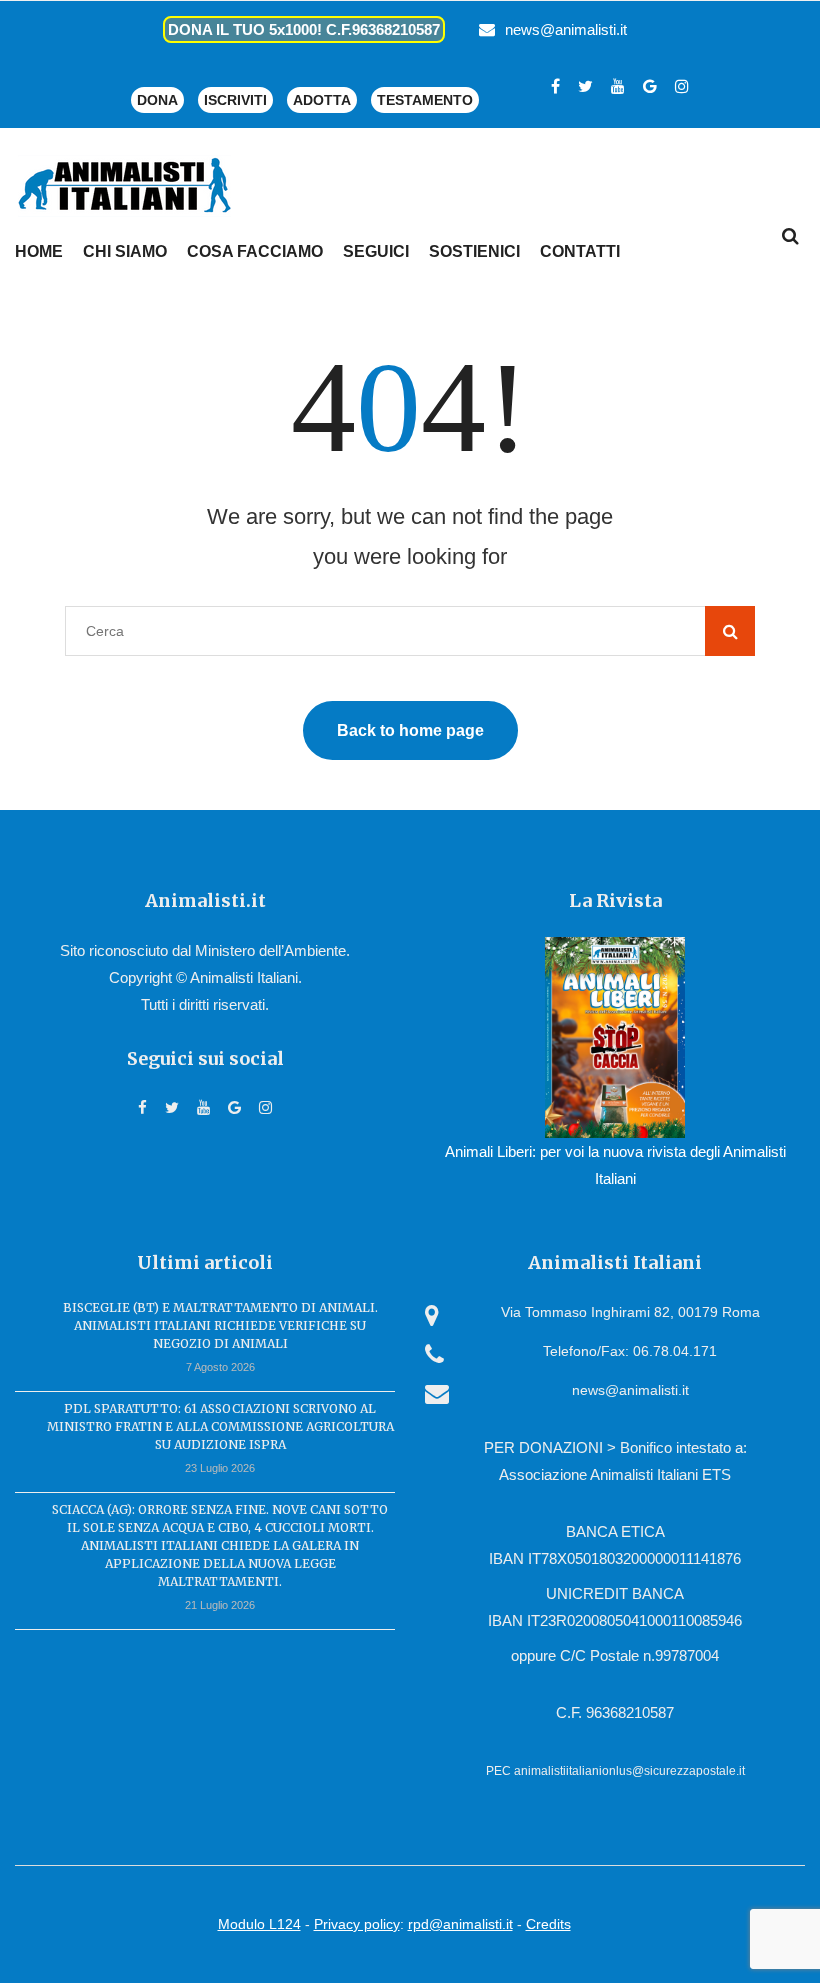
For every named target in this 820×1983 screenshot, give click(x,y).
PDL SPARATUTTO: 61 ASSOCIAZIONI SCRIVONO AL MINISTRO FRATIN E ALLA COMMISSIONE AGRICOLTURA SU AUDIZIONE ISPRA (220, 1426)
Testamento (425, 100)
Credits (548, 1924)
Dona (157, 100)
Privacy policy (357, 1924)
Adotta (322, 100)
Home (39, 251)
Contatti (580, 251)
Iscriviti (235, 100)
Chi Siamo (125, 251)
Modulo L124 (259, 1924)
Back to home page (410, 730)
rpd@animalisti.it (460, 1924)
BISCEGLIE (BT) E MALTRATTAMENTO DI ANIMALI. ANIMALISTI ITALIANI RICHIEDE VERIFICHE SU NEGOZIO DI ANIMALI (220, 1325)
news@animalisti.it (566, 29)
